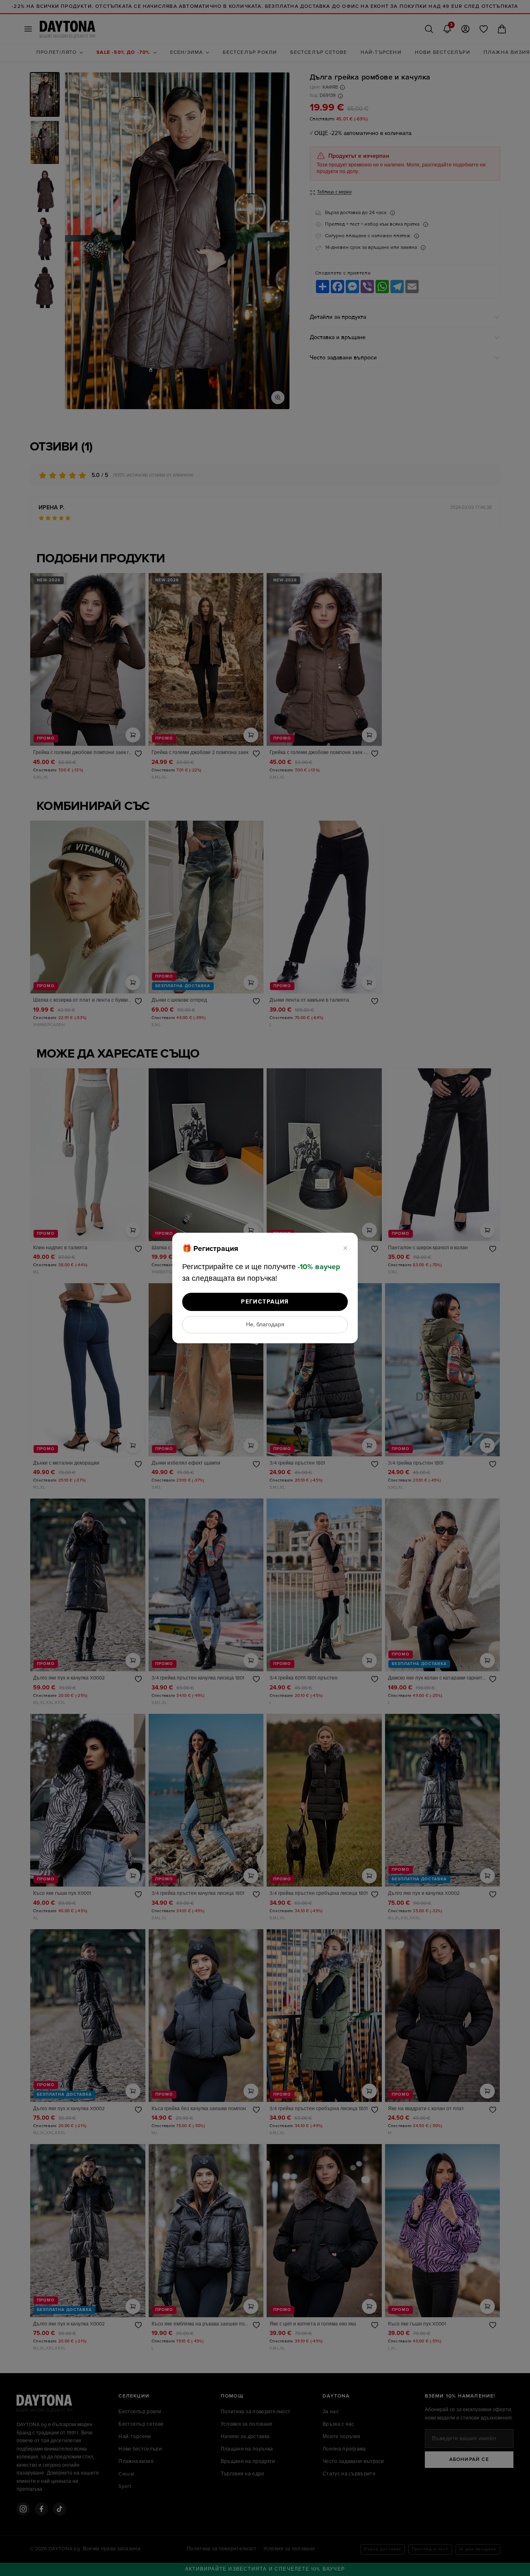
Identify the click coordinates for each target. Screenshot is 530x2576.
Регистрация (265, 1302)
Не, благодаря (265, 1325)
